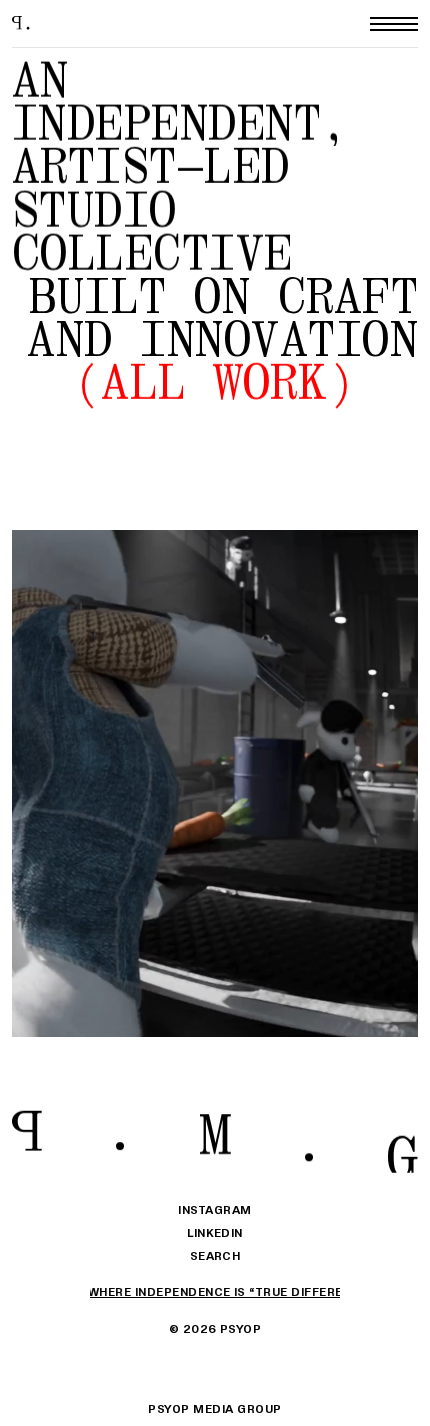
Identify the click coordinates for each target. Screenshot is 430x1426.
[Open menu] (394, 24)
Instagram (214, 1209)
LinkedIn (215, 1232)
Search (215, 1255)
